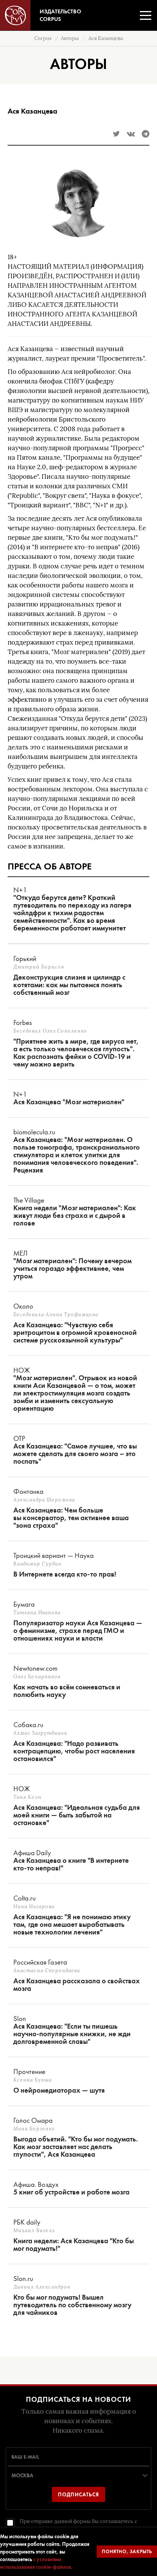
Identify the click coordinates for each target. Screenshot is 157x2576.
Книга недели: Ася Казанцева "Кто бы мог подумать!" (74, 2245)
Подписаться (78, 2494)
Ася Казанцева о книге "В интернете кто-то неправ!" (71, 1864)
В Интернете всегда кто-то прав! (65, 1574)
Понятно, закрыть (127, 2551)
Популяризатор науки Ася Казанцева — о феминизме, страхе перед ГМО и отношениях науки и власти (78, 1631)
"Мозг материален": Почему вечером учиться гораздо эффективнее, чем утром (72, 1269)
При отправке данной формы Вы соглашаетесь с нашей (78, 2525)
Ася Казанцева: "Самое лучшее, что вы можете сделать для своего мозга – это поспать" (75, 1454)
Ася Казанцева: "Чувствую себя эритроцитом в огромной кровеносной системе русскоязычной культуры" (75, 1333)
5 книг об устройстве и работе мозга (71, 2192)
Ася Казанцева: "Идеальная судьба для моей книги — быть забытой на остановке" (77, 1815)
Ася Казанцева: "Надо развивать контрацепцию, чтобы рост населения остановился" (74, 1751)
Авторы (70, 38)
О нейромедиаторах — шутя (59, 2090)
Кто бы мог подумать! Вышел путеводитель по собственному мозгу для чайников (72, 2305)
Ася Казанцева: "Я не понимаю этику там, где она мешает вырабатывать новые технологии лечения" (72, 1925)
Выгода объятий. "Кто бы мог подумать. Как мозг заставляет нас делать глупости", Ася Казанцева (76, 2147)
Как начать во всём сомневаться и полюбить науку (67, 1691)
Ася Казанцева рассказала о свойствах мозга (77, 1985)
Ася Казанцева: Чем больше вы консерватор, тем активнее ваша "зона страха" (71, 1518)
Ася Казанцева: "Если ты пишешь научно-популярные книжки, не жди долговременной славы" (72, 2034)
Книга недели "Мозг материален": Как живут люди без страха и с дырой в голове (75, 1216)
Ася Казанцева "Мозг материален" (69, 1102)
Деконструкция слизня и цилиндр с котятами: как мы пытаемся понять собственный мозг (69, 985)
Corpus (43, 38)
